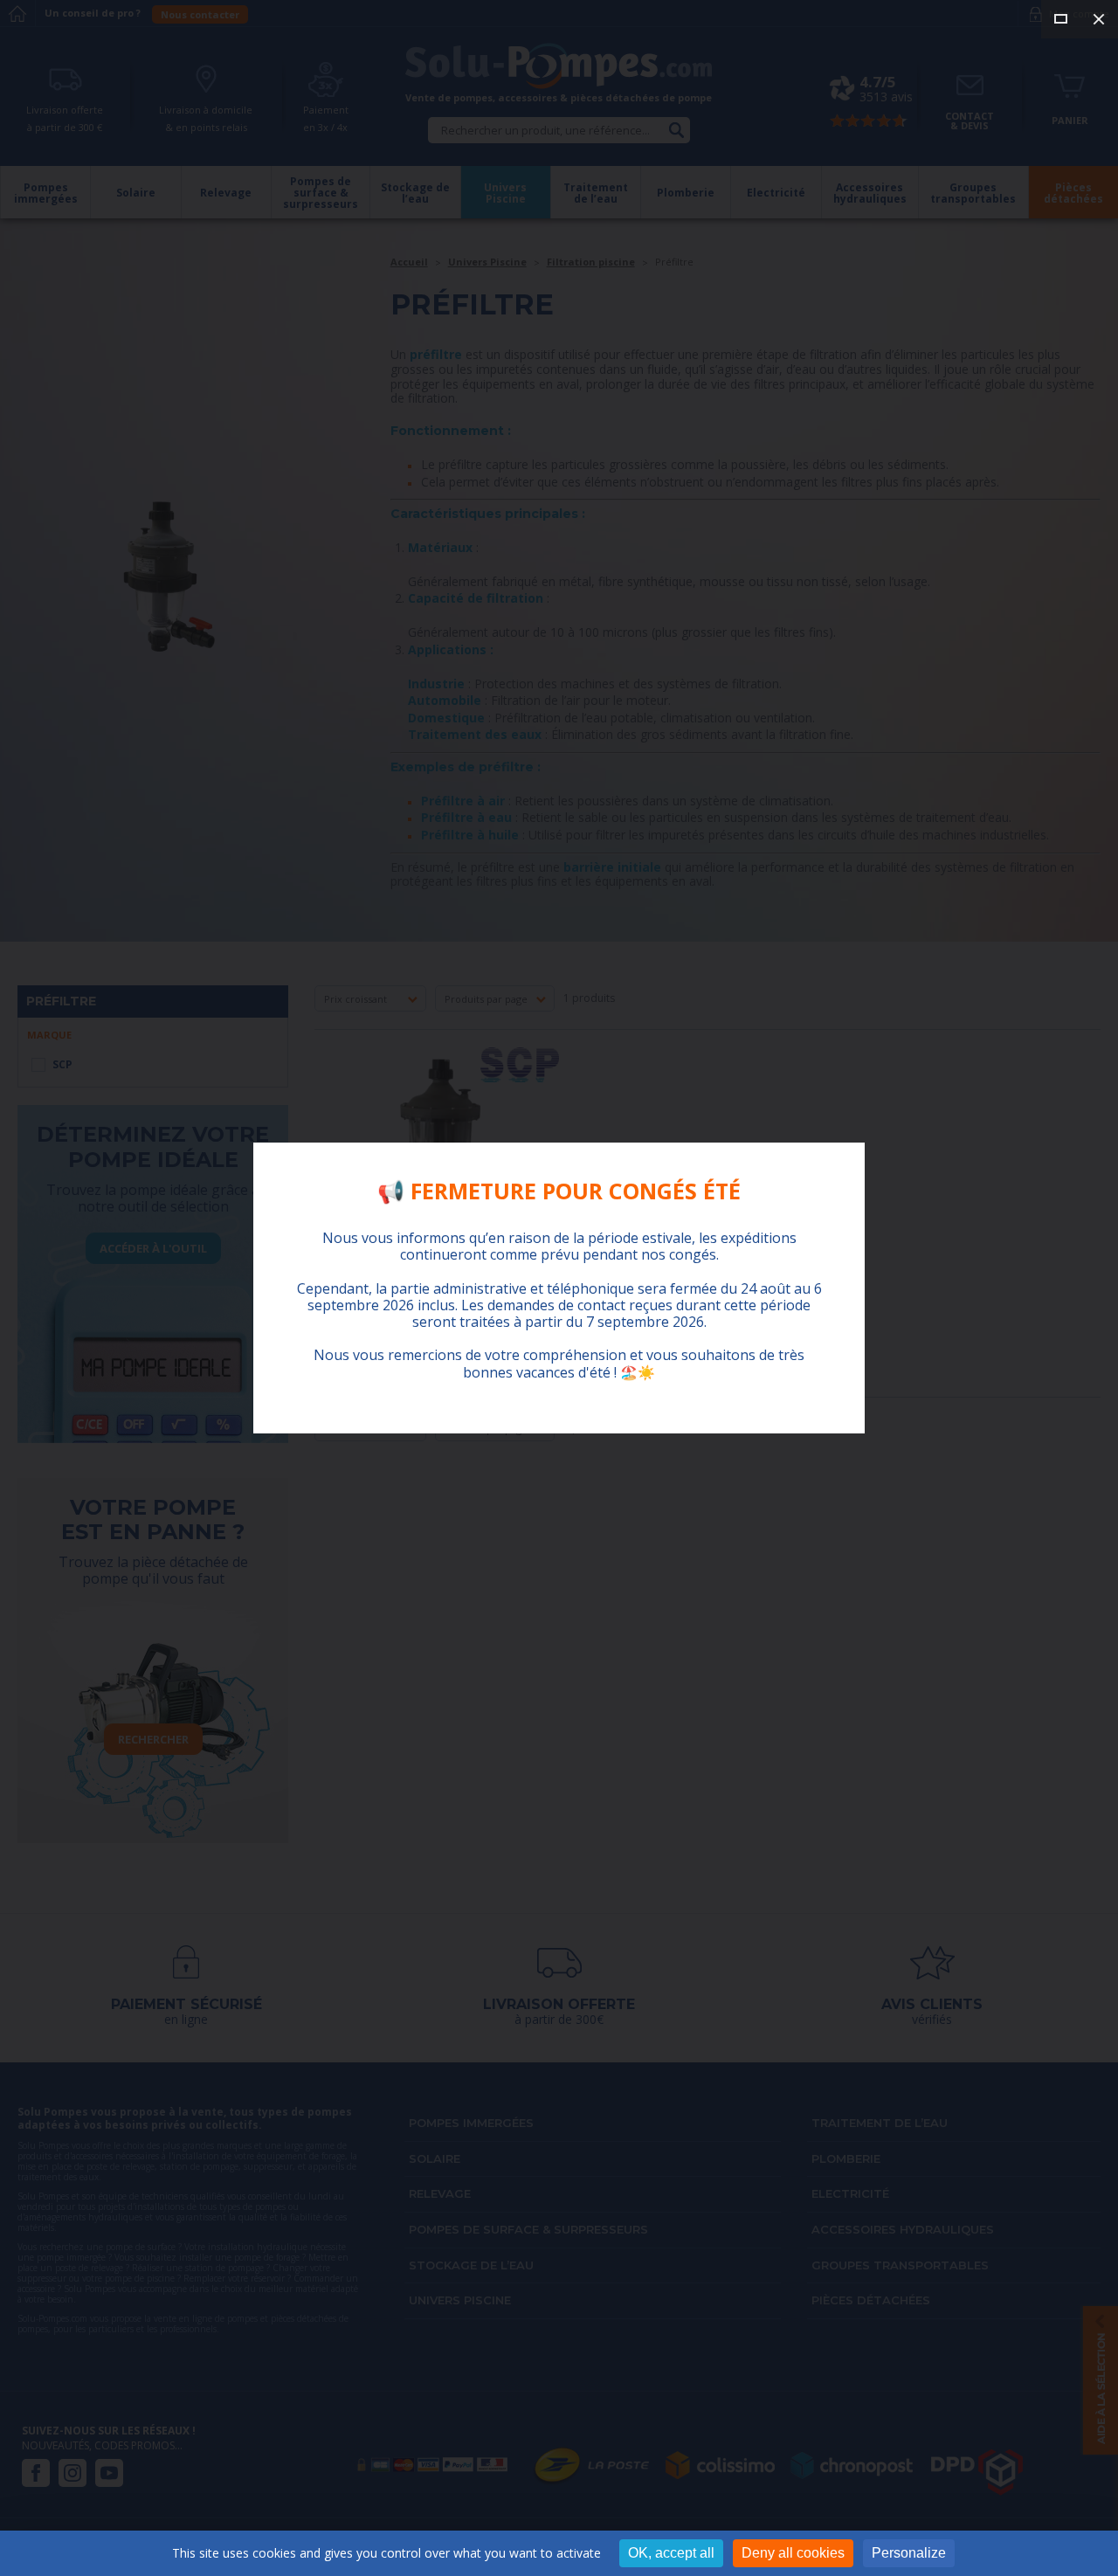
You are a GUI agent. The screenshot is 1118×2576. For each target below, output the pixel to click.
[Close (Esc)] (1099, 19)
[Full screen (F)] (1060, 19)
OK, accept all (671, 2553)
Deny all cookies (793, 2553)
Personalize (909, 2553)
